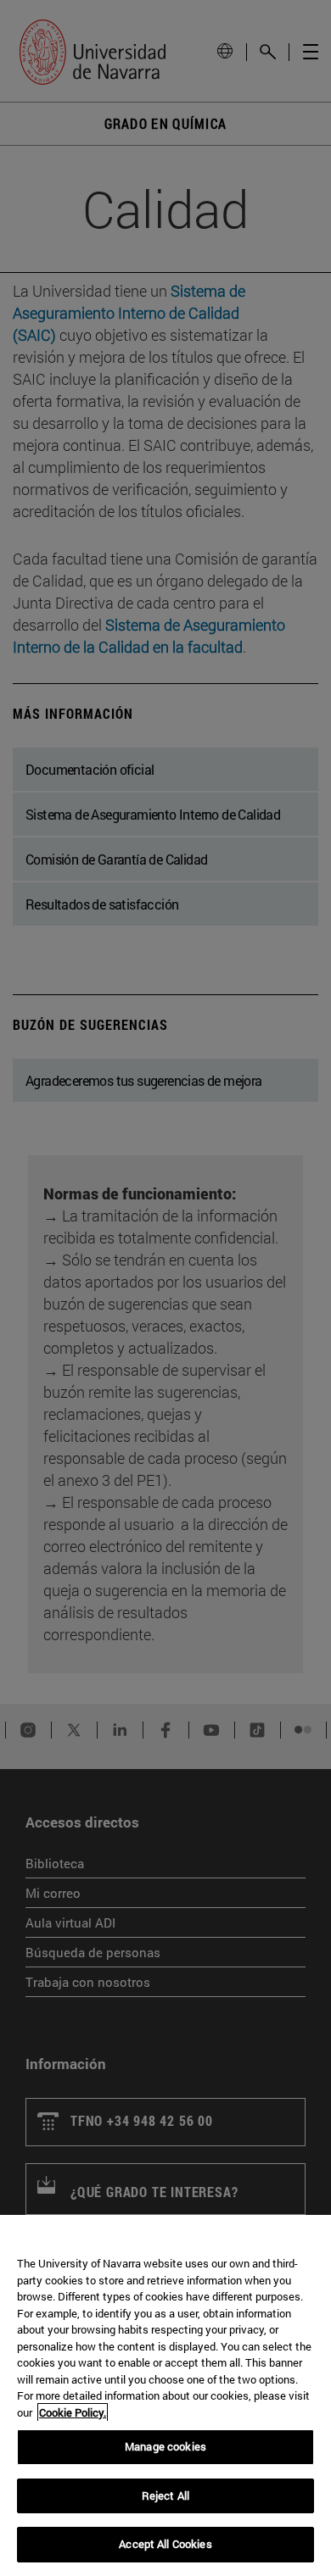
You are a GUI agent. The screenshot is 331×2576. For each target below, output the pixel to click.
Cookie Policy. (73, 2412)
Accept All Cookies (165, 2544)
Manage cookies (165, 2446)
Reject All (165, 2495)
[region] (165, 2395)
